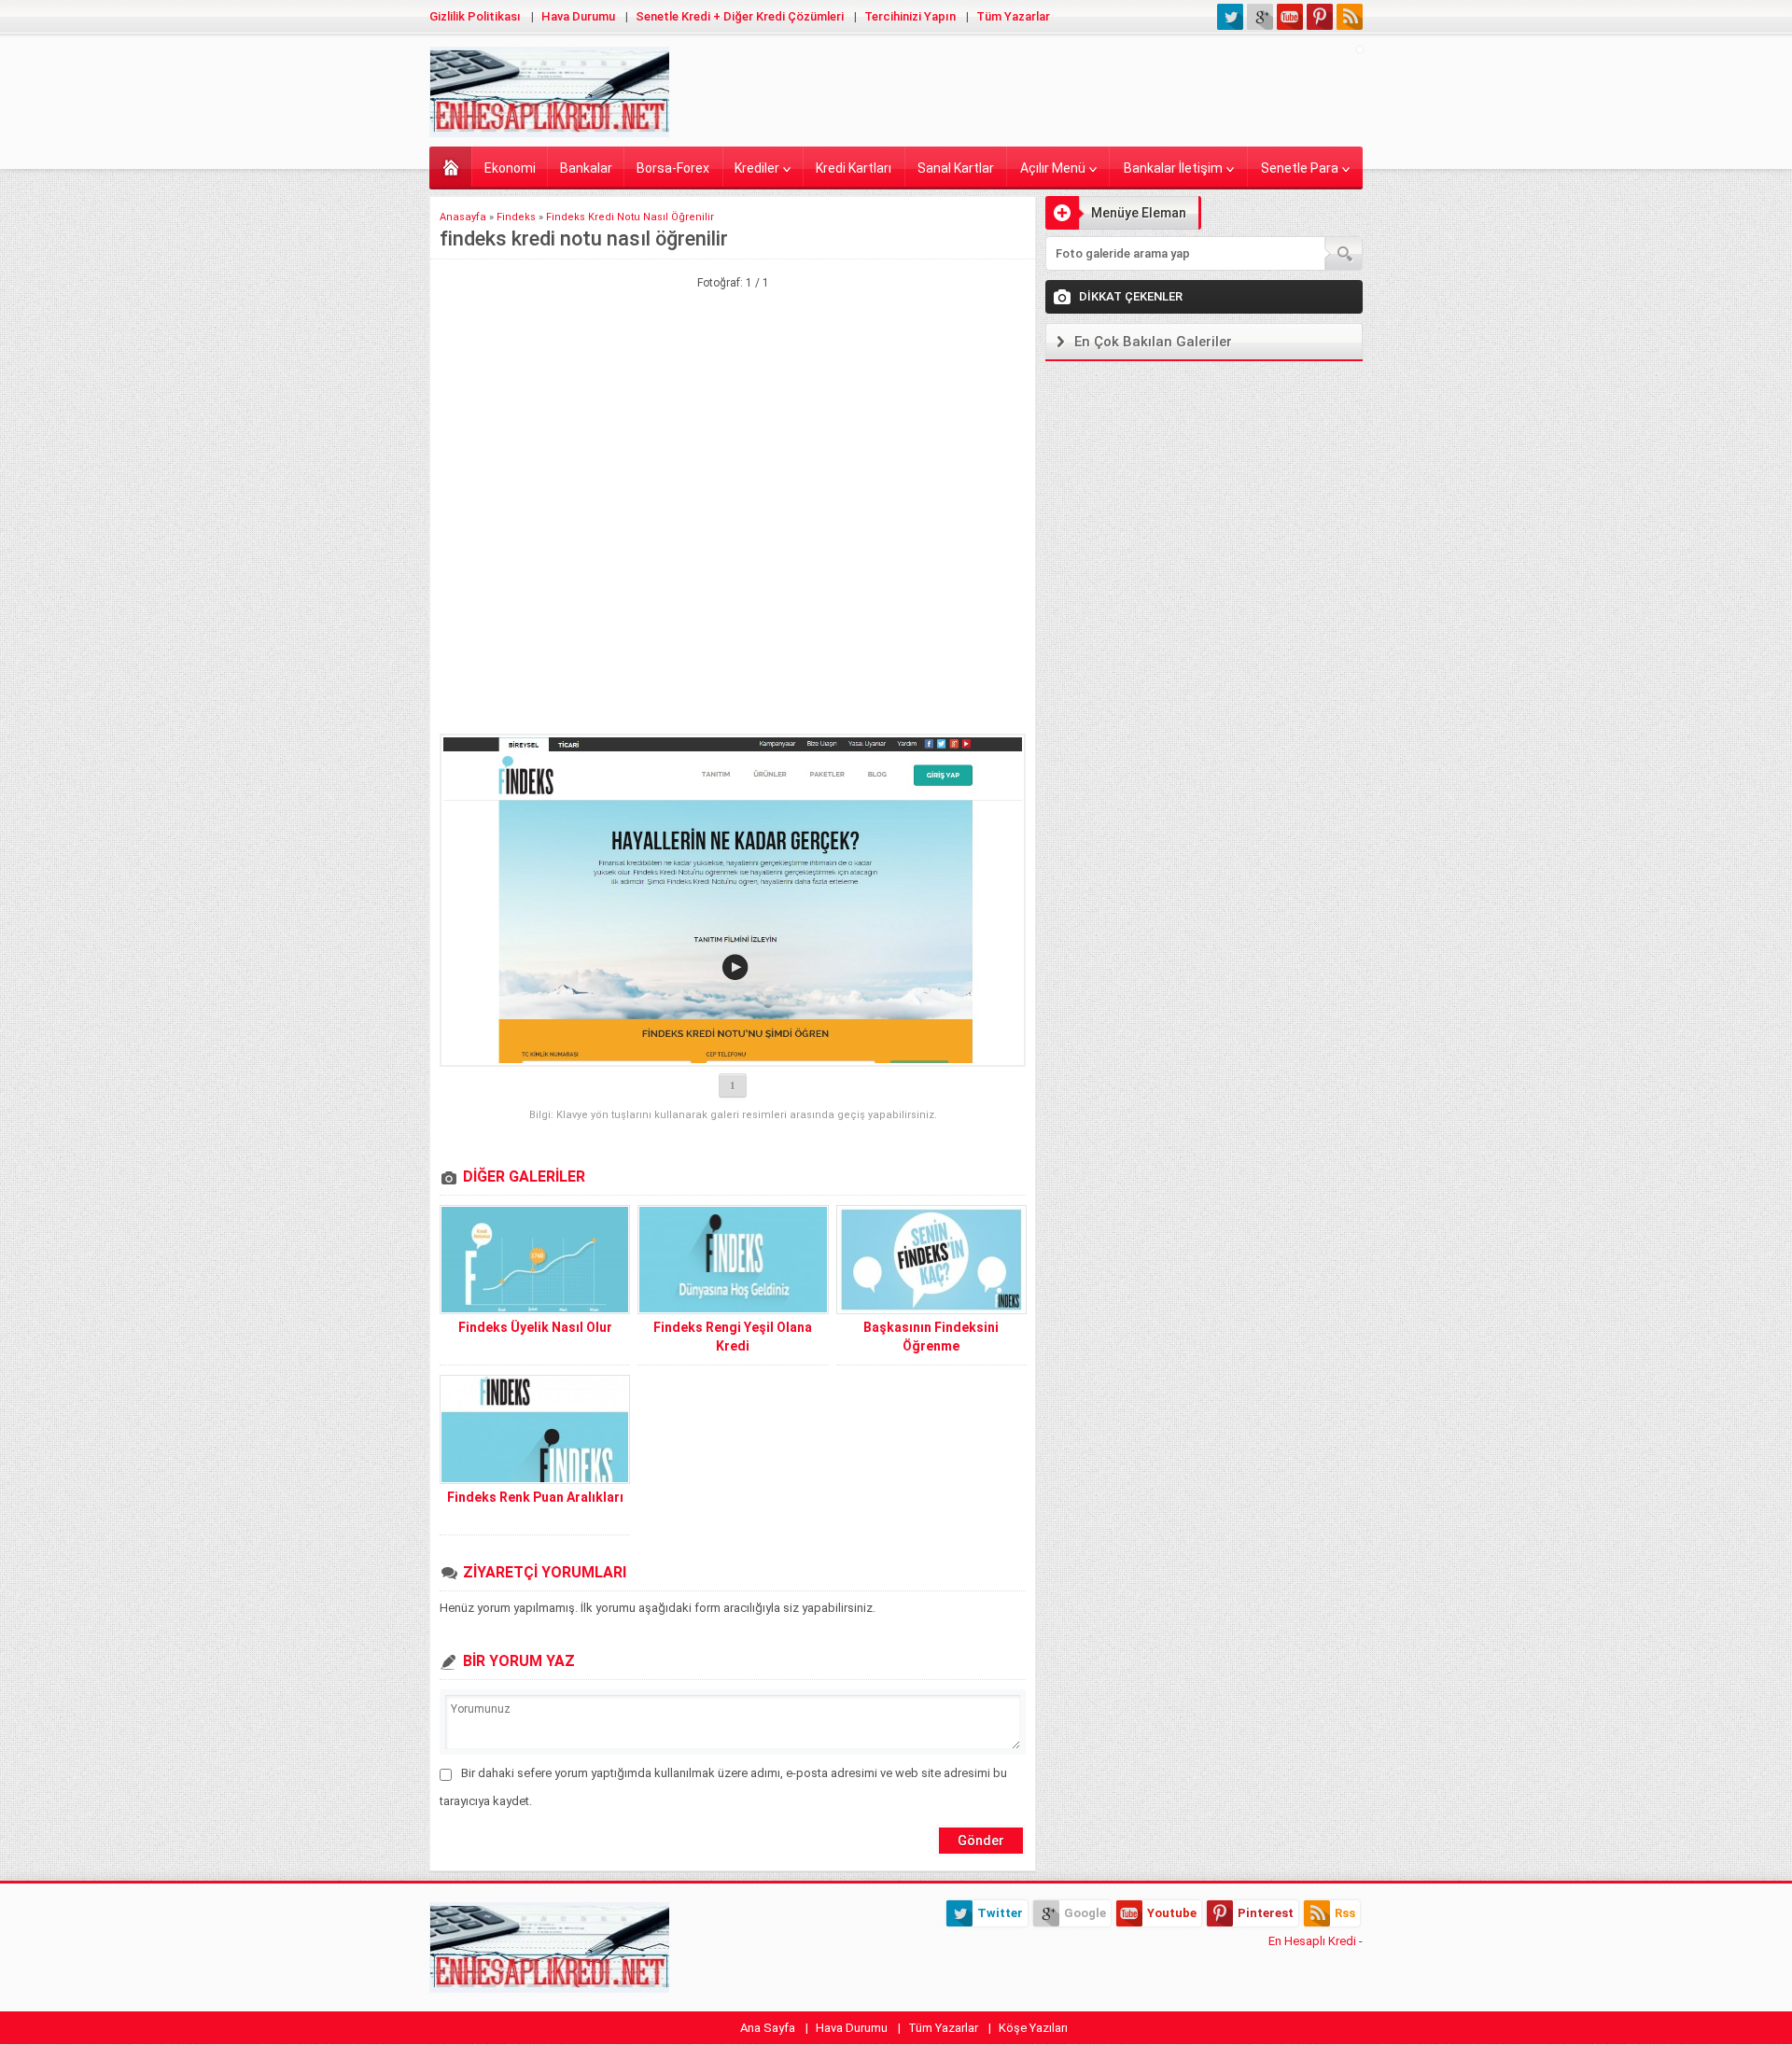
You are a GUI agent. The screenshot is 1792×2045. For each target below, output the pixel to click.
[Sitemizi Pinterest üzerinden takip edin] (1320, 17)
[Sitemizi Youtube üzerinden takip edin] (1290, 17)
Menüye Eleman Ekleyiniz (1116, 217)
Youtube (1172, 1913)
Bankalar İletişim (1173, 168)
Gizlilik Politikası (475, 16)
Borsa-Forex (673, 168)
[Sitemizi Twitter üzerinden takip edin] (1230, 17)
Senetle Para (1300, 168)
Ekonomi (510, 168)
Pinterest (1266, 1913)
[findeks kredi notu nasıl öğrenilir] (733, 900)
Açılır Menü (1053, 168)
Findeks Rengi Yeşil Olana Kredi (733, 1337)
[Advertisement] (733, 385)
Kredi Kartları (854, 168)
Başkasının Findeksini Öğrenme (931, 1337)
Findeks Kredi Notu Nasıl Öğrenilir (630, 217)
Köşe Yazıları (1033, 2028)
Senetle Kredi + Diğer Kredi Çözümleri (740, 16)
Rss (1345, 1913)
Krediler (757, 168)
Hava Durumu (578, 16)
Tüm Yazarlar (1013, 16)
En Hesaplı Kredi (1312, 1941)
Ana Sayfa (768, 2028)
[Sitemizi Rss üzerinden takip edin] (1350, 17)
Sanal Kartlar (956, 168)
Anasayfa (450, 167)
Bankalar (586, 168)
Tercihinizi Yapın (910, 16)
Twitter (1000, 1913)
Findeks (516, 217)
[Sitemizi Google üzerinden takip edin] (1260, 17)
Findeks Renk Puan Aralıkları (535, 1497)
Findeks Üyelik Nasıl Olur (535, 1327)
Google (1085, 1913)
